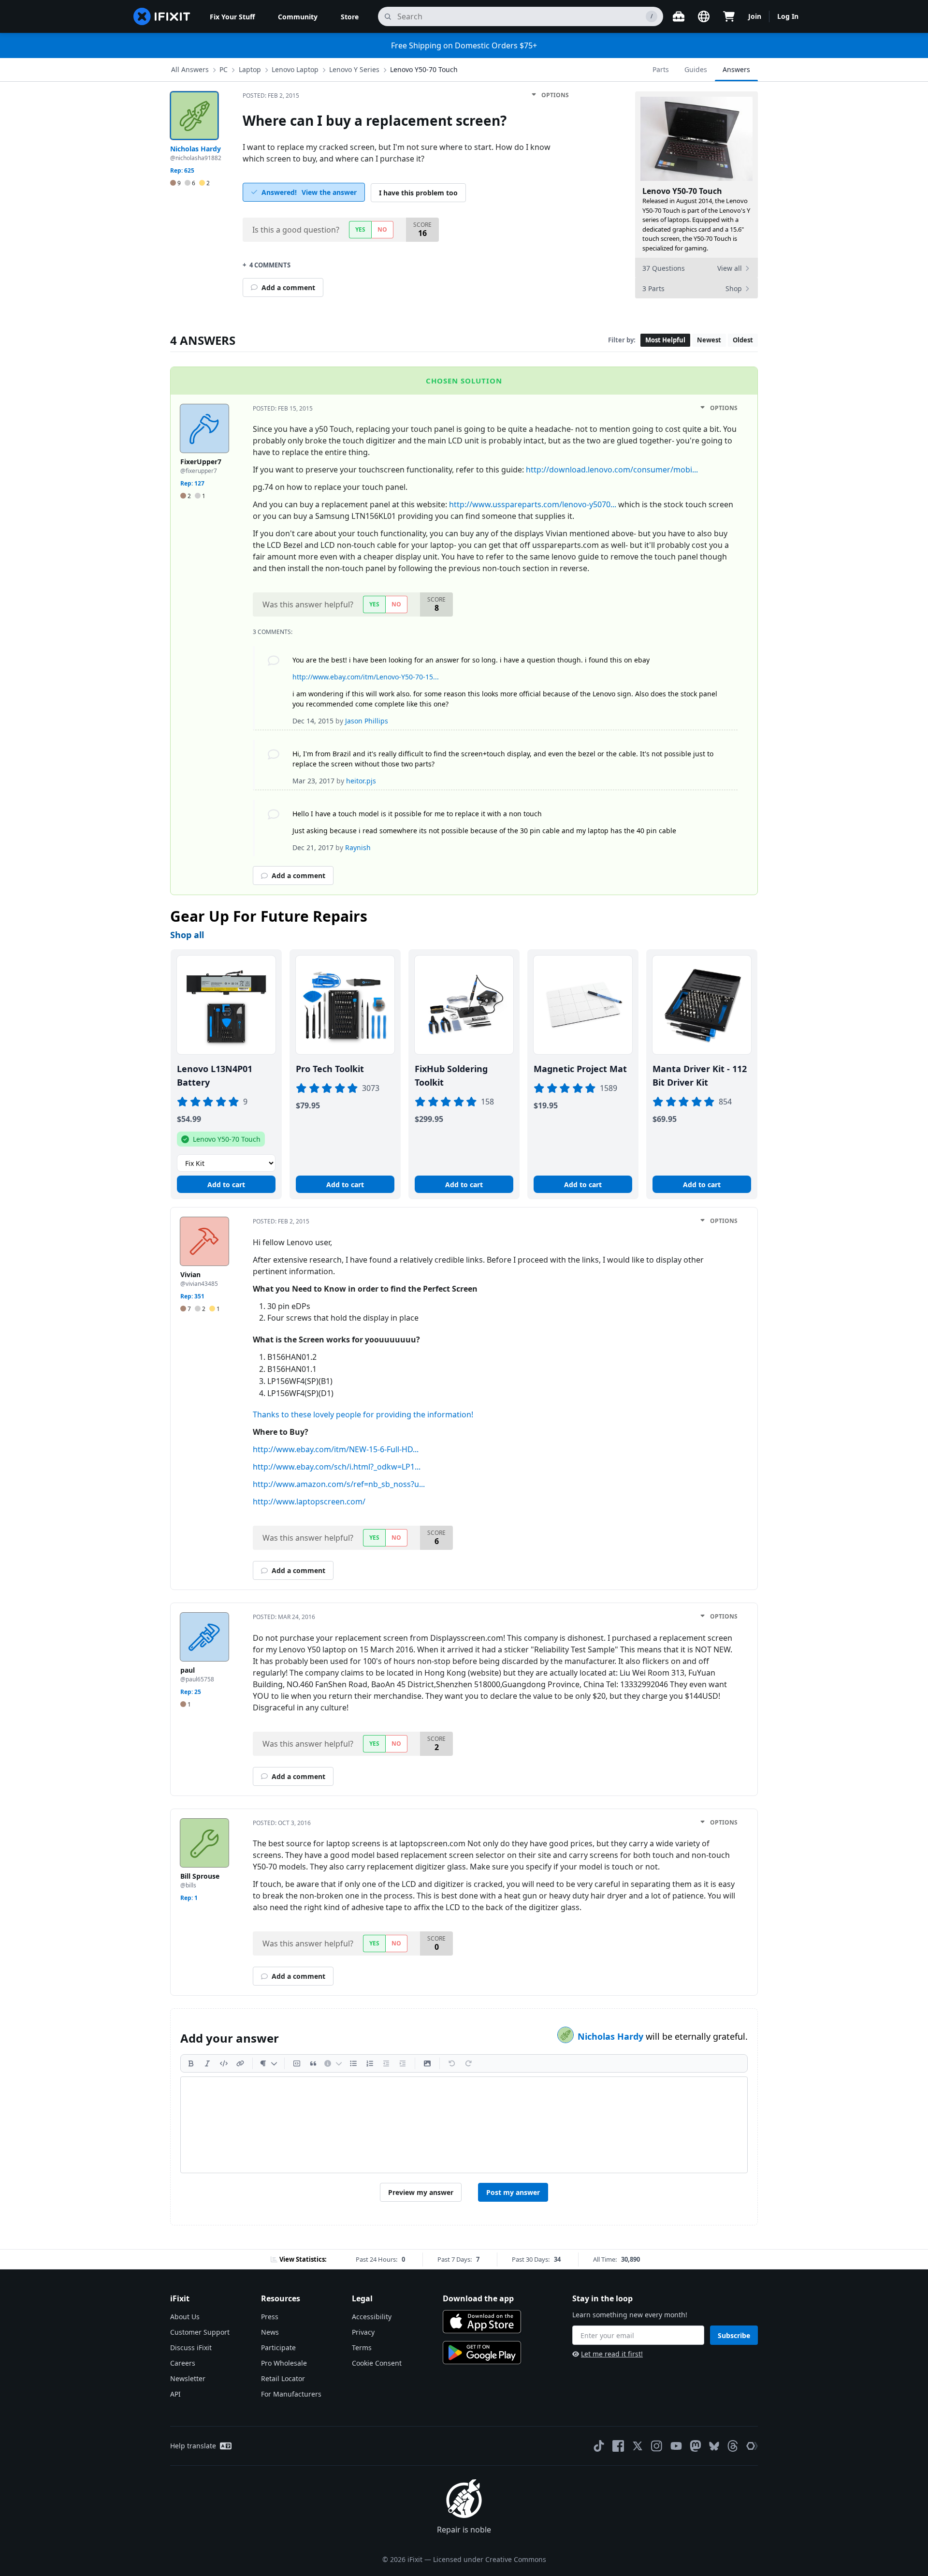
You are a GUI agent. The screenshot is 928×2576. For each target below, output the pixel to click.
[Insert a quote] (313, 2063)
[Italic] (207, 2063)
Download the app (478, 2298)
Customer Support (200, 2332)
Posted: (271, 96)
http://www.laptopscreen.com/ (309, 1501)
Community (298, 17)
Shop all (187, 935)
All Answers (190, 69)
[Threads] (733, 2446)
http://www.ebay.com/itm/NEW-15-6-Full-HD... (336, 1449)
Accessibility (372, 2317)
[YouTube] (676, 2446)
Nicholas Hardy (612, 2036)
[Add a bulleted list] (353, 2063)
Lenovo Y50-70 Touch (424, 69)
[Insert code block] (297, 2063)
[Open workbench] (679, 16)
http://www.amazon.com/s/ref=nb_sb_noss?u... (339, 1484)
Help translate (193, 2446)
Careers (183, 2363)
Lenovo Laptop (295, 69)
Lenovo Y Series (354, 69)
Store (350, 17)
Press (270, 2317)
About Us (185, 2317)
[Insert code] (224, 2063)
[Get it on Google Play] (482, 2353)
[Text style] (268, 2063)
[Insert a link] (240, 2063)
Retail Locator (283, 2378)
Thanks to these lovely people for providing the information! (363, 1414)
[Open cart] (729, 16)
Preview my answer (421, 2192)
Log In (788, 16)
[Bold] (191, 2063)
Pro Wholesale (284, 2363)
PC (224, 69)
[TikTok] (599, 2446)
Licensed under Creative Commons (490, 2559)
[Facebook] (618, 2446)
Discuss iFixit (191, 2348)
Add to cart (226, 1185)
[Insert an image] (427, 2063)
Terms (362, 2348)
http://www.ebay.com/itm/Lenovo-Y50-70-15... (366, 677)
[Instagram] (657, 2446)
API (175, 2394)
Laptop (250, 69)
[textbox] (464, 2125)
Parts (661, 69)
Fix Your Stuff (232, 17)
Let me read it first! (612, 2354)
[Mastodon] (696, 2446)
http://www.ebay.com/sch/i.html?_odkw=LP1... (337, 1467)
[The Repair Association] (752, 2446)
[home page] (162, 16)
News (270, 2332)
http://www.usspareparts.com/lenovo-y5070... (533, 504)
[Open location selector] (704, 16)
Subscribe (734, 2335)
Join (755, 16)
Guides (696, 69)
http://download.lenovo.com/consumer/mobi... (612, 470)
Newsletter (188, 2378)
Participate (278, 2348)
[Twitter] (638, 2446)
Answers (736, 69)
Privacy (363, 2332)
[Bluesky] (714, 2446)
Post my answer (513, 2192)
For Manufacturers (291, 2394)
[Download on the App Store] (482, 2322)
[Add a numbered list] (370, 2063)
